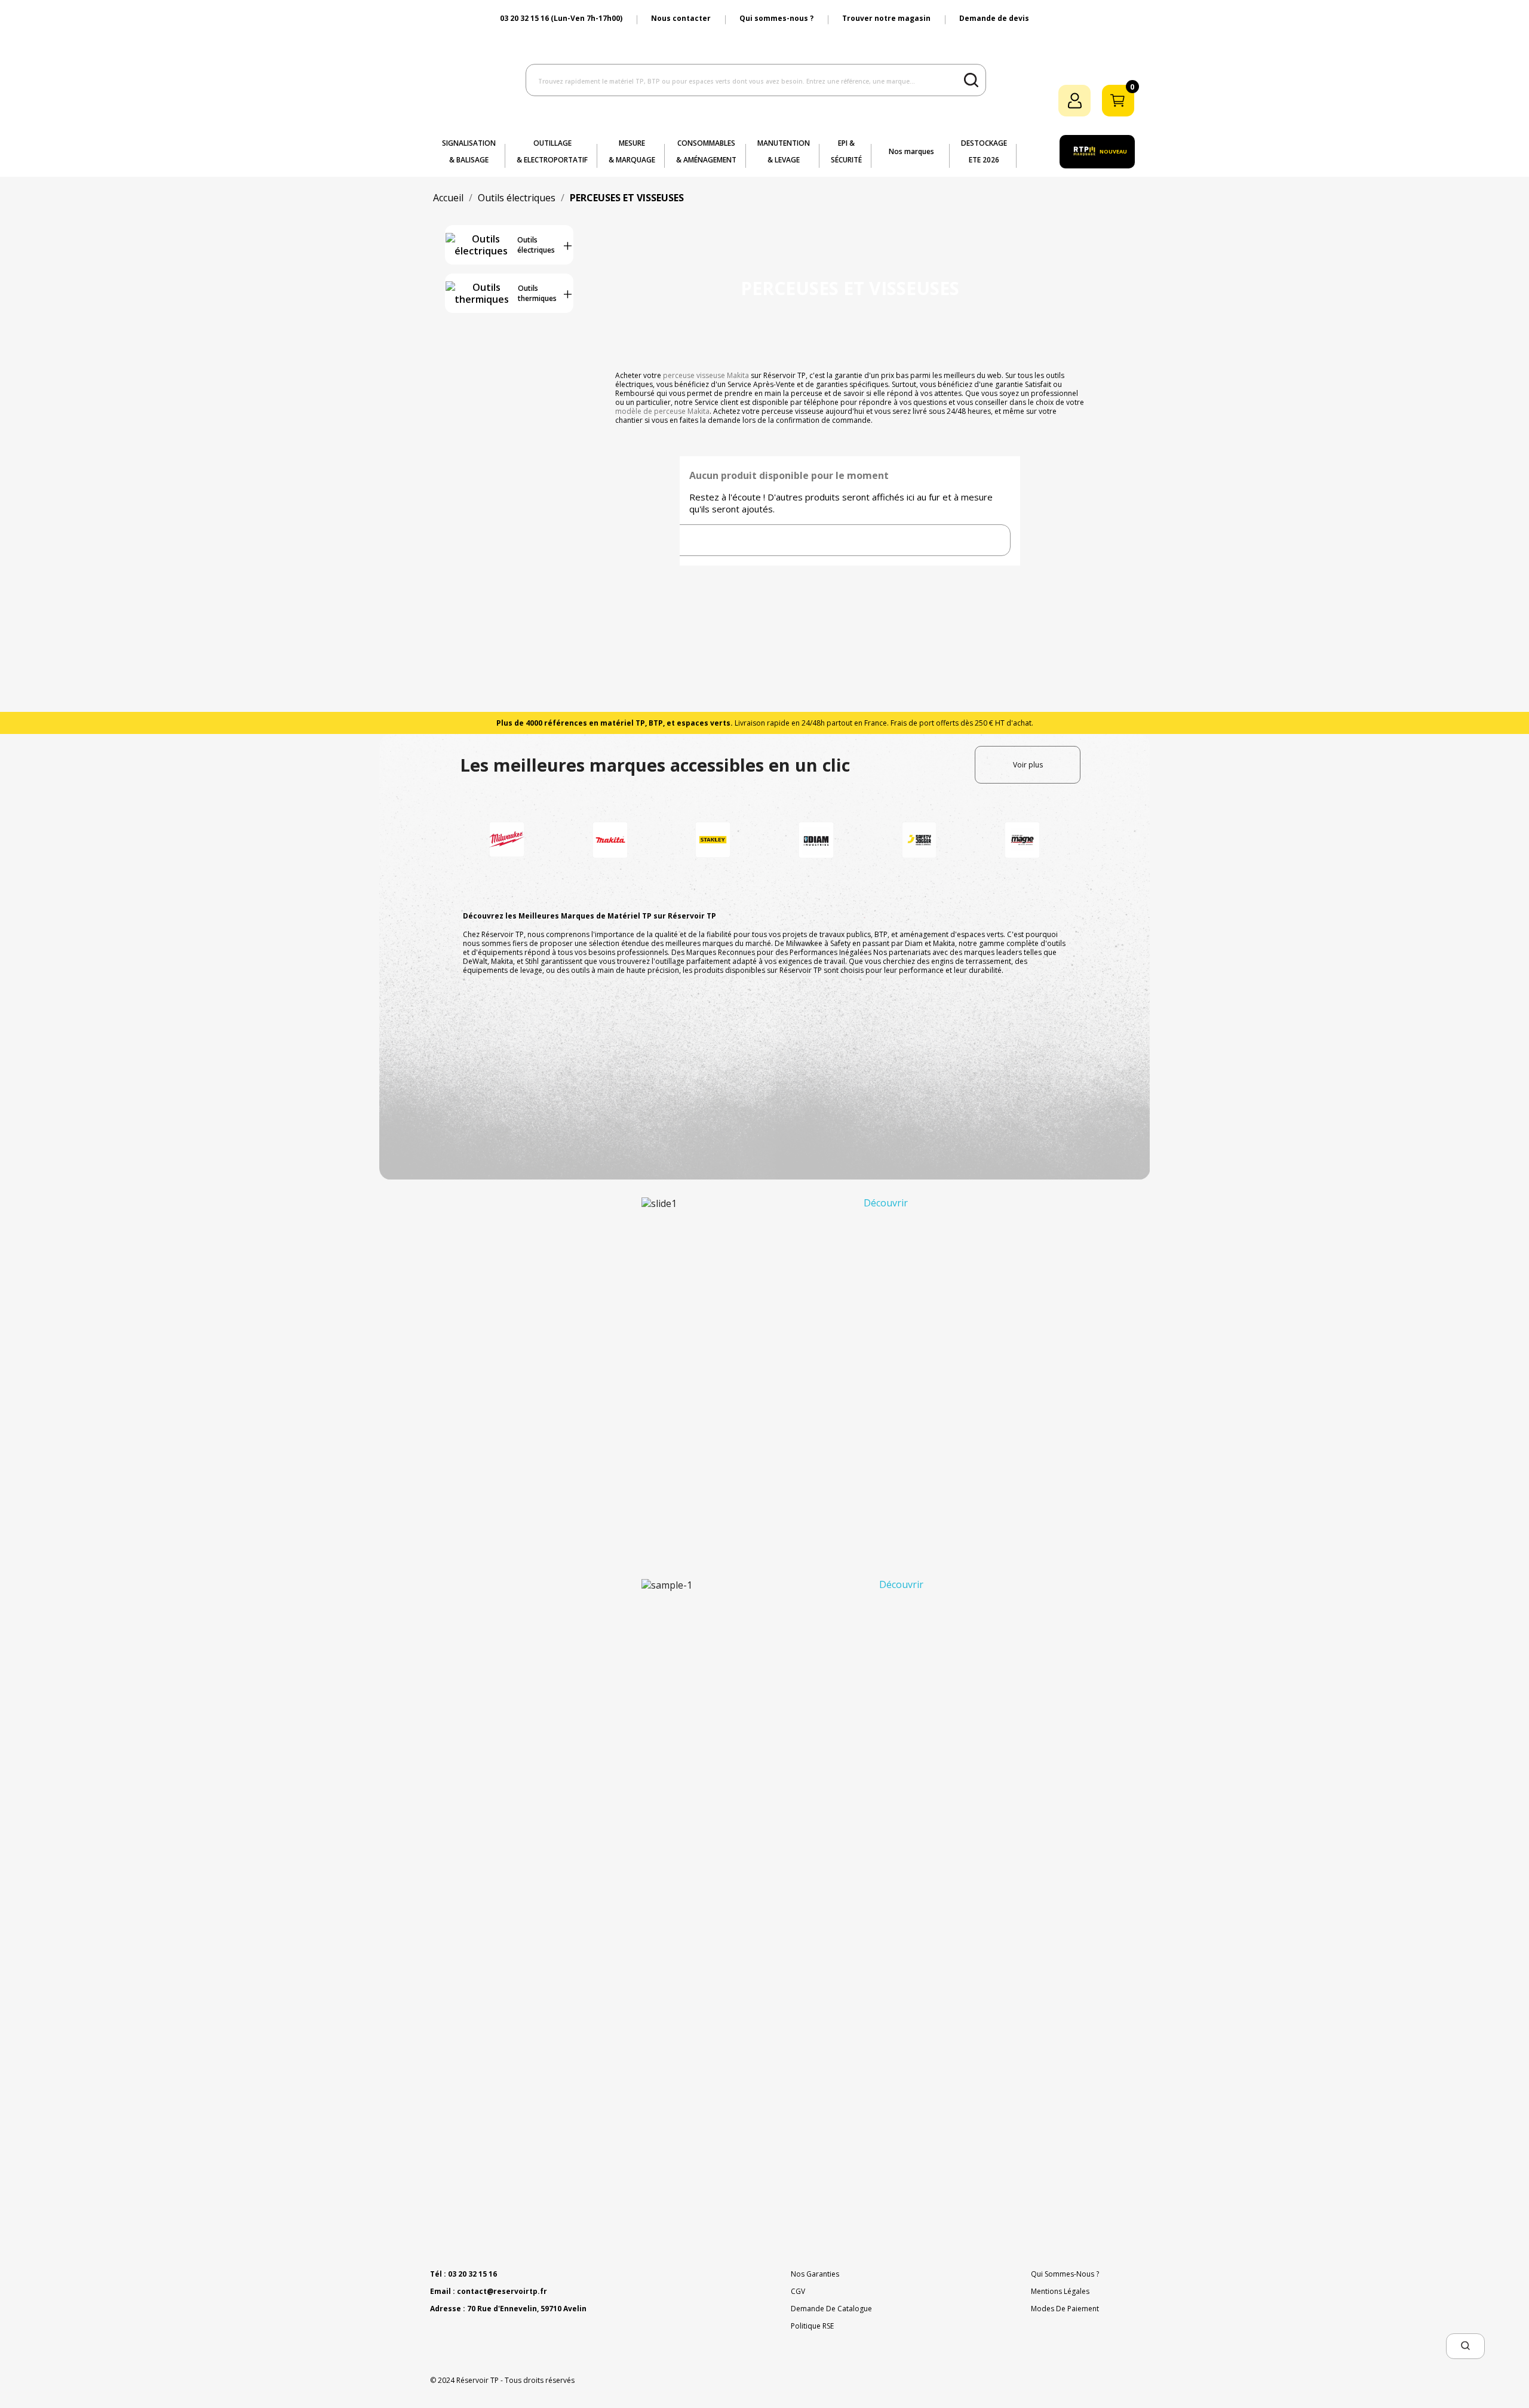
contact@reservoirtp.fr (502, 2291)
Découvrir (886, 1202)
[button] (1465, 2346)
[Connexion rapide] (1074, 101)
